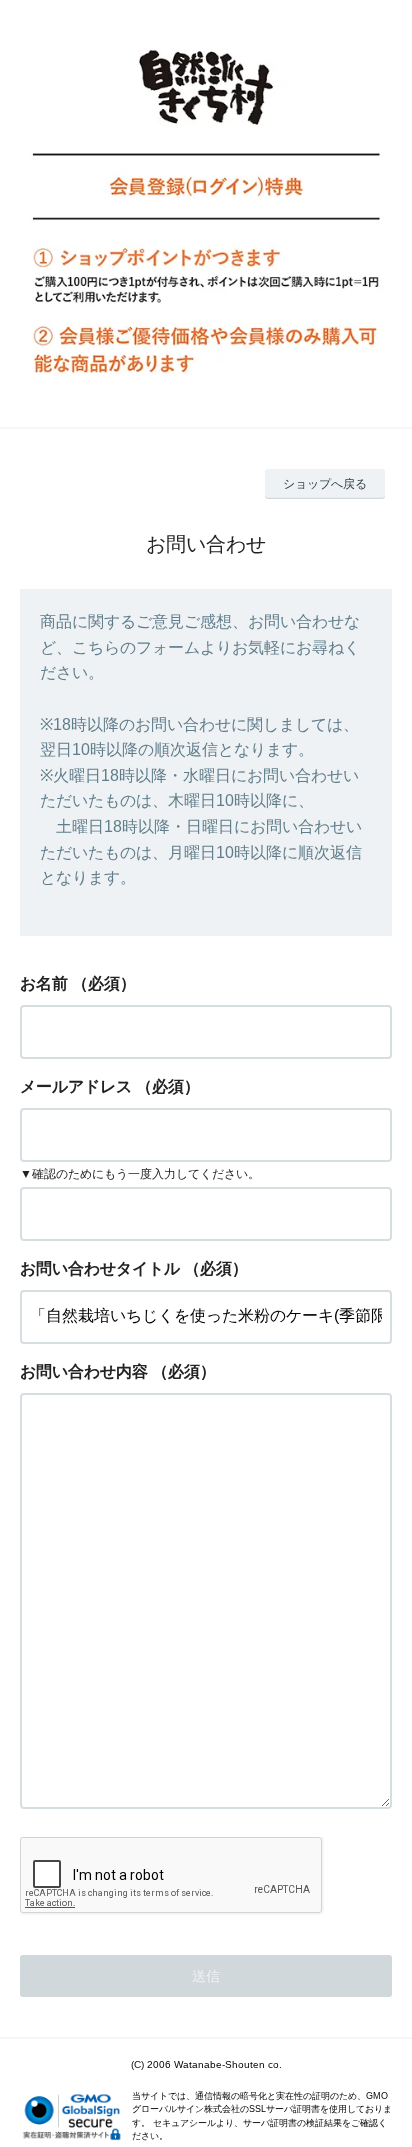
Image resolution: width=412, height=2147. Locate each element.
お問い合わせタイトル (100, 1268)
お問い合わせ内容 (84, 1371)
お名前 (44, 983)
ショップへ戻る (325, 484)
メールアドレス (76, 1086)
